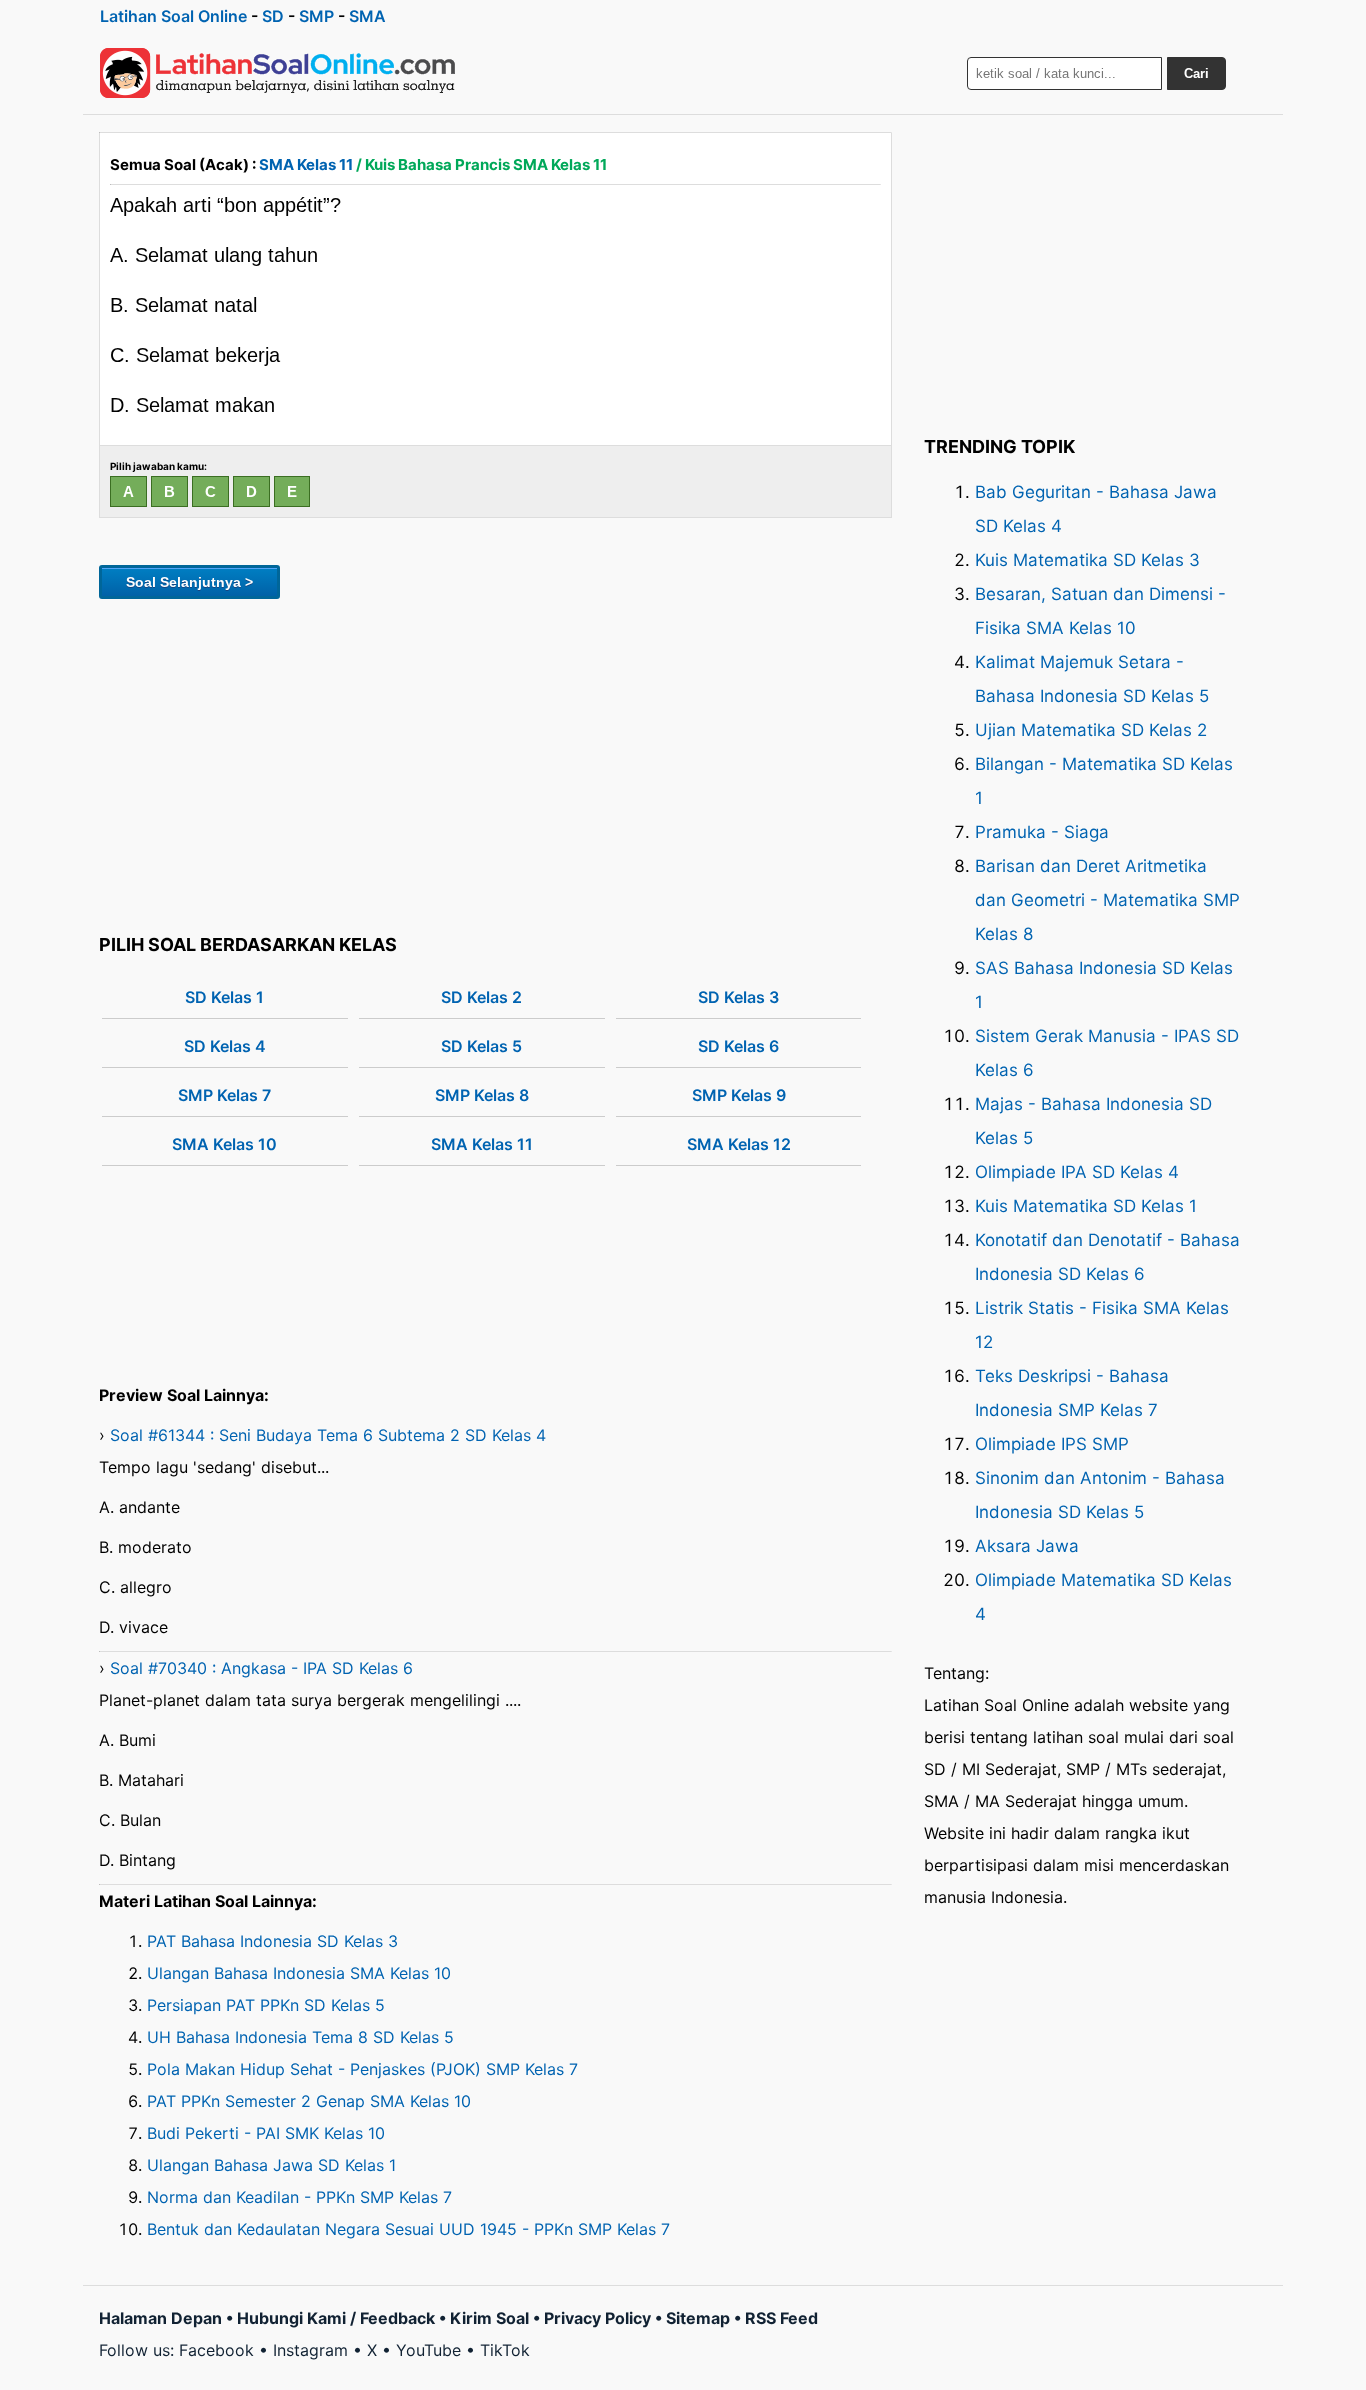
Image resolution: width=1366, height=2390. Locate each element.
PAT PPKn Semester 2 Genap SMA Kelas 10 (309, 2101)
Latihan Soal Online (173, 16)
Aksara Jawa (1027, 1546)
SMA (367, 16)
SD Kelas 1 (224, 997)
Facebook (216, 2350)
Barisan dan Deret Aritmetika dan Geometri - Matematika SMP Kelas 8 (1107, 900)
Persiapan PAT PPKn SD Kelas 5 (266, 2005)
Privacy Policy (597, 2318)
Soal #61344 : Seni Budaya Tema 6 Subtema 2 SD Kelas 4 (328, 1435)
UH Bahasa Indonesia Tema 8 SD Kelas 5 (300, 2037)
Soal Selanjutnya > (189, 582)
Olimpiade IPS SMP (1052, 1444)
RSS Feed (781, 2318)
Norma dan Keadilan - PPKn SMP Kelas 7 (299, 2197)
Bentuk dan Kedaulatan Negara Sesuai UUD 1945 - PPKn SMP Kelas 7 (408, 2229)
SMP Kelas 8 (482, 1095)
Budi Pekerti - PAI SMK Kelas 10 (266, 2133)
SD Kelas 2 (481, 997)
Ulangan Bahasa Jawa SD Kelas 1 (271, 2165)
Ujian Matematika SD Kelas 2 (1091, 730)
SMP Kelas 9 (739, 1095)
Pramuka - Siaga (1042, 832)
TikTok (505, 2350)
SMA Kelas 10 (224, 1144)
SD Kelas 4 (225, 1046)
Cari (1196, 73)
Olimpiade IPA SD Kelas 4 (1077, 1172)
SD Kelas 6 (738, 1046)
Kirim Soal (489, 2318)
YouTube (428, 2350)
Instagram (310, 2350)
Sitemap (698, 2318)
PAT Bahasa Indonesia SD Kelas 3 (272, 1941)
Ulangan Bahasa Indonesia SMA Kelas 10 (299, 1973)
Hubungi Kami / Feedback (336, 2318)
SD (273, 16)
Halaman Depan (160, 2318)
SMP (316, 16)
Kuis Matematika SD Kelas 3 (1087, 560)
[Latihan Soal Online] (278, 73)
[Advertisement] (495, 763)
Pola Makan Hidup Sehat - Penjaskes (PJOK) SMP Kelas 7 (362, 2069)
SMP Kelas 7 (224, 1095)
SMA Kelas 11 (306, 164)
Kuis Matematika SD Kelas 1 (1086, 1206)
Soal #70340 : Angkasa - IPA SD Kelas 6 (261, 1668)
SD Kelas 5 (481, 1046)
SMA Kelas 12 (739, 1144)
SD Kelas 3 (738, 997)
